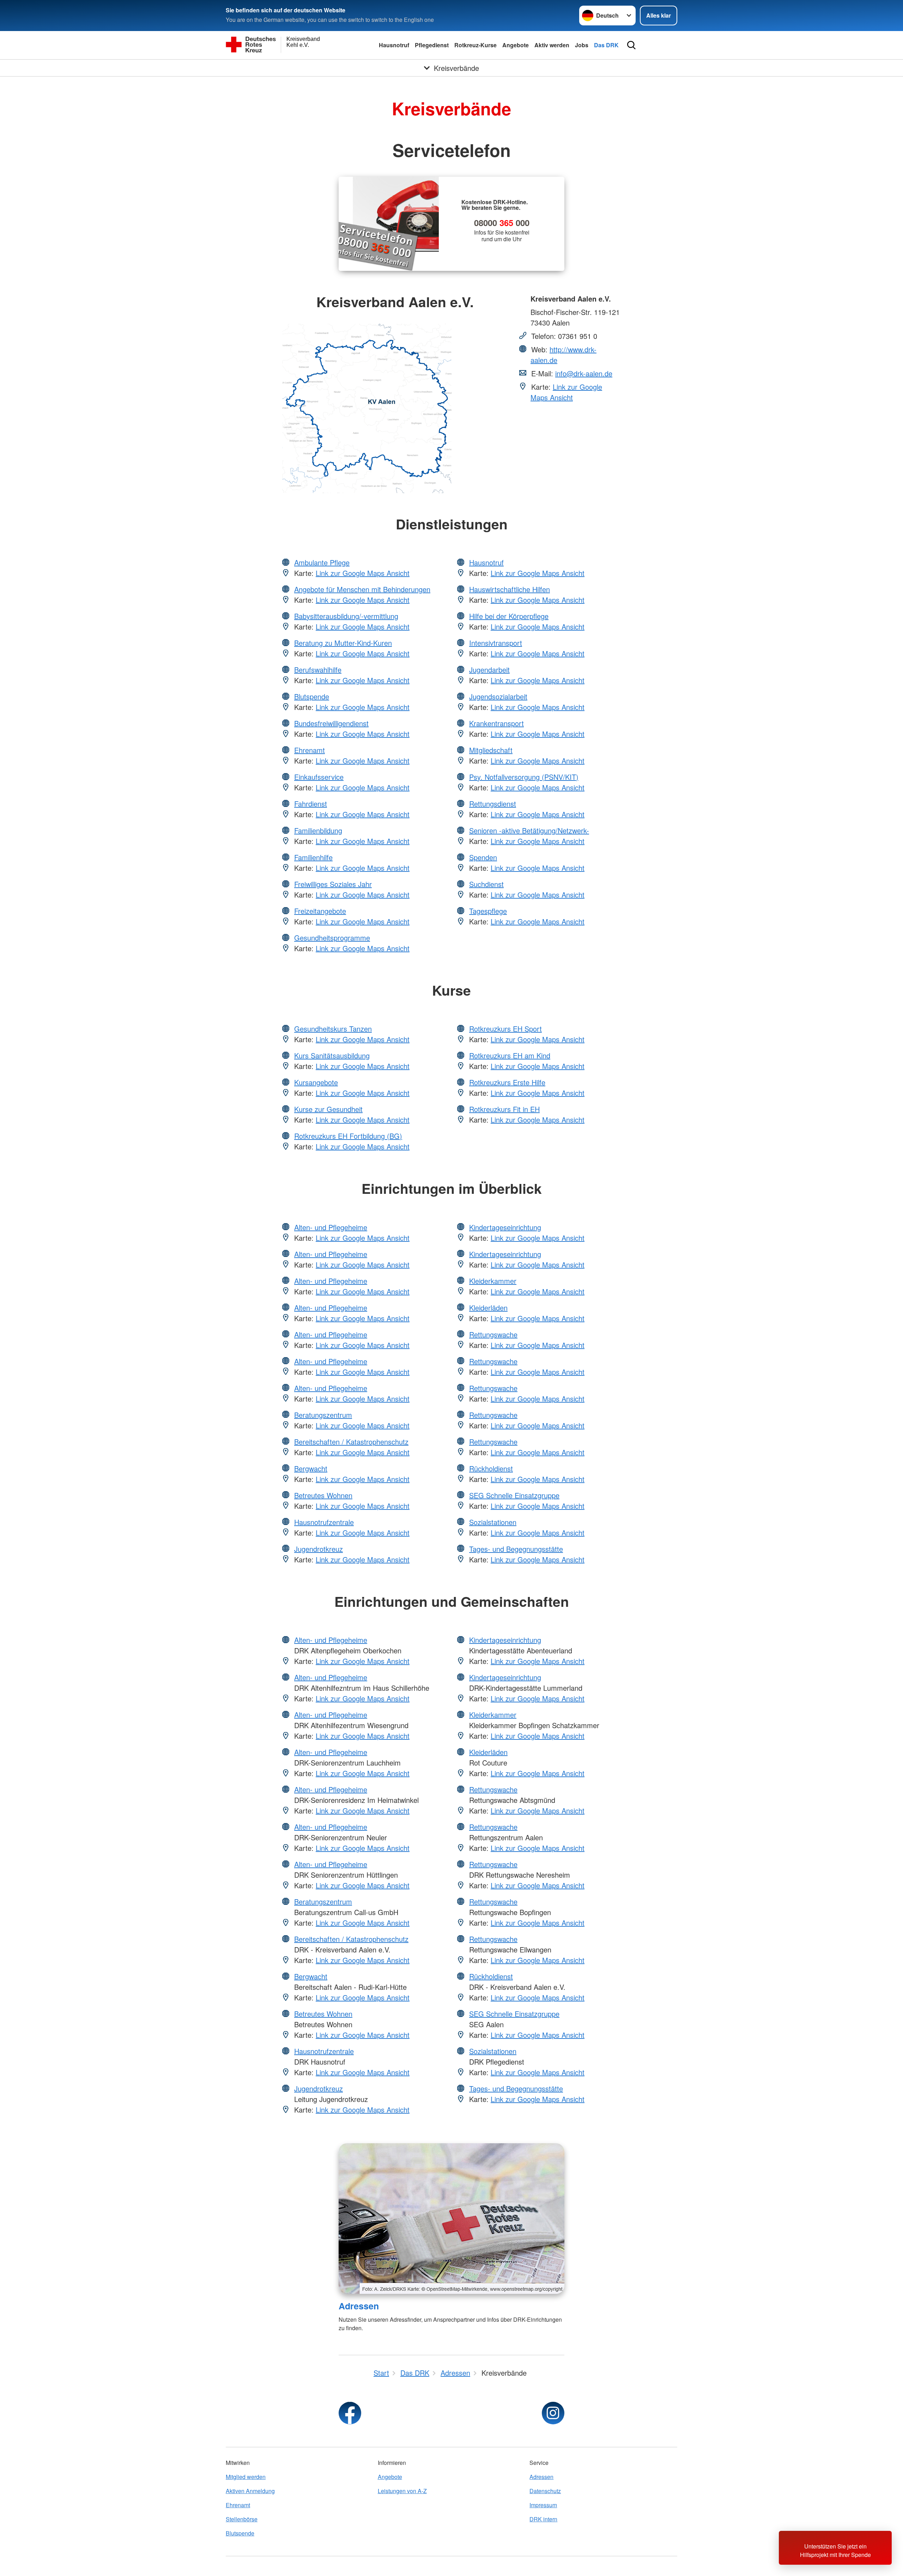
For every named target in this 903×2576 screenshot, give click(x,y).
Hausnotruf (394, 45)
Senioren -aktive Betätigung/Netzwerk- (529, 830)
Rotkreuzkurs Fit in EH (504, 1109)
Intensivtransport (496, 643)
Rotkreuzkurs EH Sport (505, 1029)
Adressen (359, 2306)
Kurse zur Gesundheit (328, 1109)
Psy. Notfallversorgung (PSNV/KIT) (524, 777)
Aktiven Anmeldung (250, 2491)
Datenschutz (545, 2491)
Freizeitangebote (320, 911)
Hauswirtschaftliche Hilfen (510, 589)
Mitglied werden (246, 2477)
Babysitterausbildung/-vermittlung (346, 616)
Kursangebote (316, 1082)
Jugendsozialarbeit (498, 696)
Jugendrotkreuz (319, 1549)
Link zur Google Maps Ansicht (566, 392)
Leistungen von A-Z (402, 2491)
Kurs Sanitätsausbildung (332, 1055)
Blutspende (312, 696)
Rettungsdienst (493, 804)
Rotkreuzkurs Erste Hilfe (507, 1082)
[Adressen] (451, 2219)
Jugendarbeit (489, 670)
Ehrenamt (310, 750)
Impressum (543, 2505)
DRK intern (543, 2519)
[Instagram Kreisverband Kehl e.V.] (553, 2413)
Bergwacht (311, 1468)
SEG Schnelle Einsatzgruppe (514, 1495)
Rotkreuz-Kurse (475, 45)
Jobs (582, 45)
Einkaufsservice (319, 777)
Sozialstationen (493, 1522)
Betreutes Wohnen (323, 1495)
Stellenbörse (242, 2519)
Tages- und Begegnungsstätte (516, 1549)
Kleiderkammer (493, 1281)
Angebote (516, 45)
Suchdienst (486, 884)
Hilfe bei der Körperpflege (509, 616)
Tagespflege (488, 911)
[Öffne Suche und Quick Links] (631, 45)
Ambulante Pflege (322, 562)
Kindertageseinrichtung (505, 1227)
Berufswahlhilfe (318, 670)
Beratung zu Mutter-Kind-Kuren (343, 643)
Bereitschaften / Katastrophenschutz (351, 1442)
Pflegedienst (432, 45)
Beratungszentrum (323, 1415)
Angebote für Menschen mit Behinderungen (362, 589)
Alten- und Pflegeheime (331, 1227)
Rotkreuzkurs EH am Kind (510, 1055)
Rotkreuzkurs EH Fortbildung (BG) (348, 1136)
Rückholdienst (491, 1468)
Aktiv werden (552, 45)
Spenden (483, 857)
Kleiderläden (488, 1308)
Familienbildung (318, 830)
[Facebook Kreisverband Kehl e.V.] (350, 2413)
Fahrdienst (311, 804)
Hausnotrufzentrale (324, 1522)
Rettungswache (493, 1334)
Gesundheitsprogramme (332, 938)
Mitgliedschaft (491, 750)
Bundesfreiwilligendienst (331, 723)
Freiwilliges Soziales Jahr (333, 884)
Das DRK (606, 45)
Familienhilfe (313, 857)
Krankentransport (496, 723)
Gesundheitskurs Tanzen (333, 1029)
